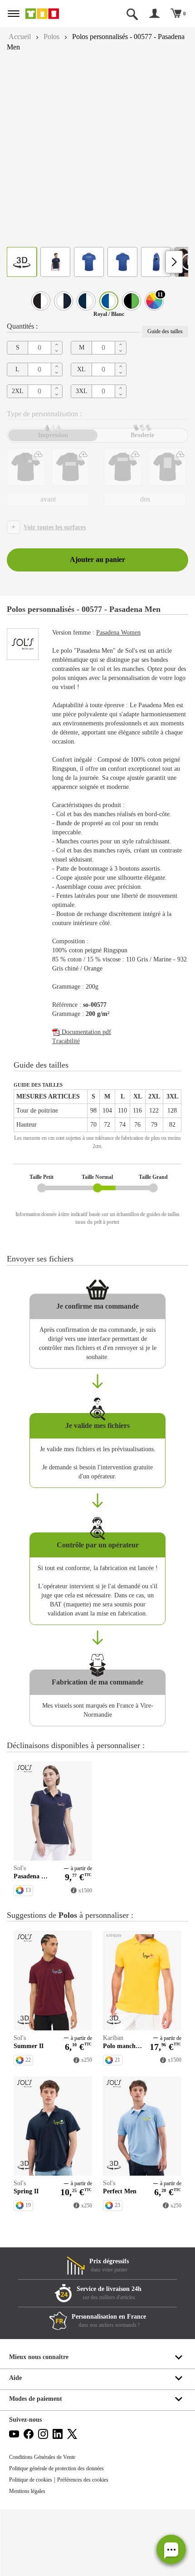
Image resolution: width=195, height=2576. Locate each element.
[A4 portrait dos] (168, 467)
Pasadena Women (128, 633)
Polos (55, 37)
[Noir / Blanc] (41, 301)
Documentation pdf (89, 1068)
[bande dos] (123, 467)
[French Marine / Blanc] (86, 301)
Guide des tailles (162, 331)
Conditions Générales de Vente (46, 2524)
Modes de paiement (38, 2465)
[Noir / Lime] (132, 301)
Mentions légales (30, 2558)
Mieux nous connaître (41, 2424)
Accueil (21, 37)
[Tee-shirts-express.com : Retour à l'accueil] (52, 14)
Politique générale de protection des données (64, 2535)
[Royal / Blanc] (109, 301)
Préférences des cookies (93, 2546)
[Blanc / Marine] (63, 301)
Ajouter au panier (97, 560)
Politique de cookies (34, 2546)
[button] (171, 2549)
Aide (16, 2445)
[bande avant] (71, 467)
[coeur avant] (26, 467)
